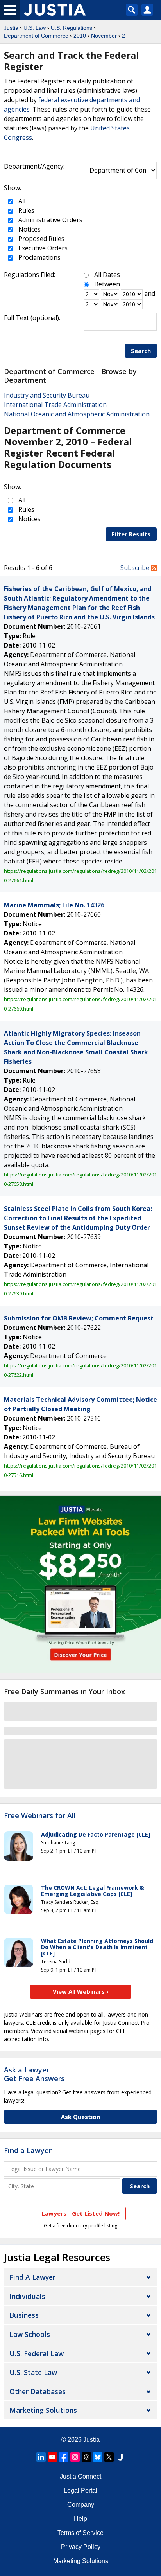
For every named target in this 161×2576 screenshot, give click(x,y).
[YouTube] (52, 2457)
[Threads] (86, 2457)
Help (80, 2519)
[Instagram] (75, 2457)
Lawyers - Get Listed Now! (81, 2213)
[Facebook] (64, 2457)
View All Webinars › (81, 1991)
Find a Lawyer (28, 2150)
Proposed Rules (41, 239)
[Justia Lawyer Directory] (120, 2457)
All (21, 201)
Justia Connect (80, 2476)
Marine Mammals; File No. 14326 (54, 905)
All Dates (107, 275)
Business (24, 2315)
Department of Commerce (36, 36)
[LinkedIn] (41, 2457)
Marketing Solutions (43, 2410)
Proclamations (39, 257)
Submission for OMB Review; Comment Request (79, 1318)
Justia (11, 28)
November (104, 36)
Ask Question (80, 2117)
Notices (29, 229)
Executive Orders (42, 248)
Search (141, 351)
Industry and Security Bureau (47, 395)
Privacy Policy (81, 2547)
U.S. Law (35, 28)
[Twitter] (109, 2457)
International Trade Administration (55, 405)
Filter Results (131, 534)
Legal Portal (80, 2491)
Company (81, 2505)
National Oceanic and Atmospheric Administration (77, 414)
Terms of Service (80, 2533)
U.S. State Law (33, 2372)
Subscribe (136, 568)
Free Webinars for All (40, 1816)
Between (107, 284)
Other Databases (38, 2391)
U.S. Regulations (72, 28)
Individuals (27, 2296)
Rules (26, 210)
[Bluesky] (98, 2457)
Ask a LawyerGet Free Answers (34, 2074)
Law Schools (30, 2334)
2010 (80, 36)
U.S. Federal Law (37, 2353)
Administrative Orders (50, 220)
